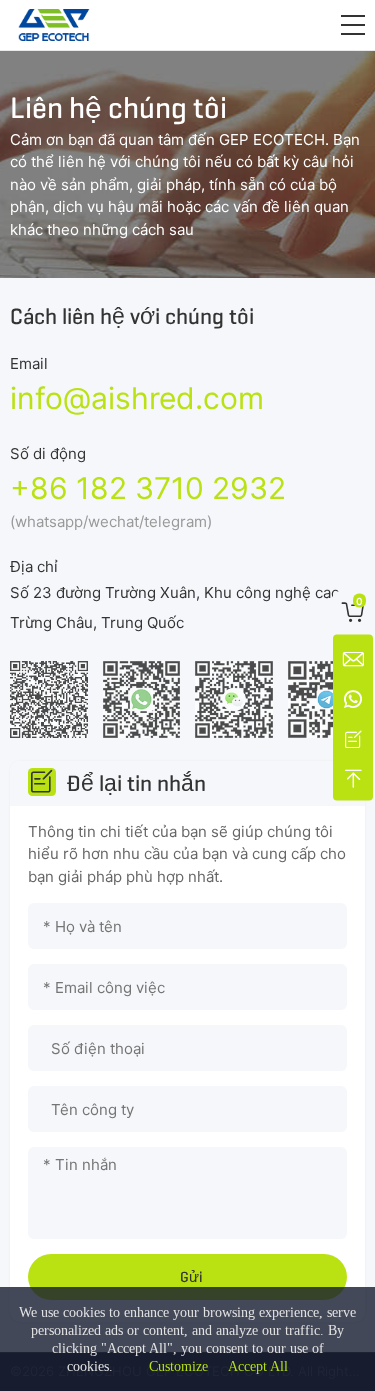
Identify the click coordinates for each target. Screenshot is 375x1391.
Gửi (191, 1277)
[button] (353, 25)
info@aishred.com (137, 398)
